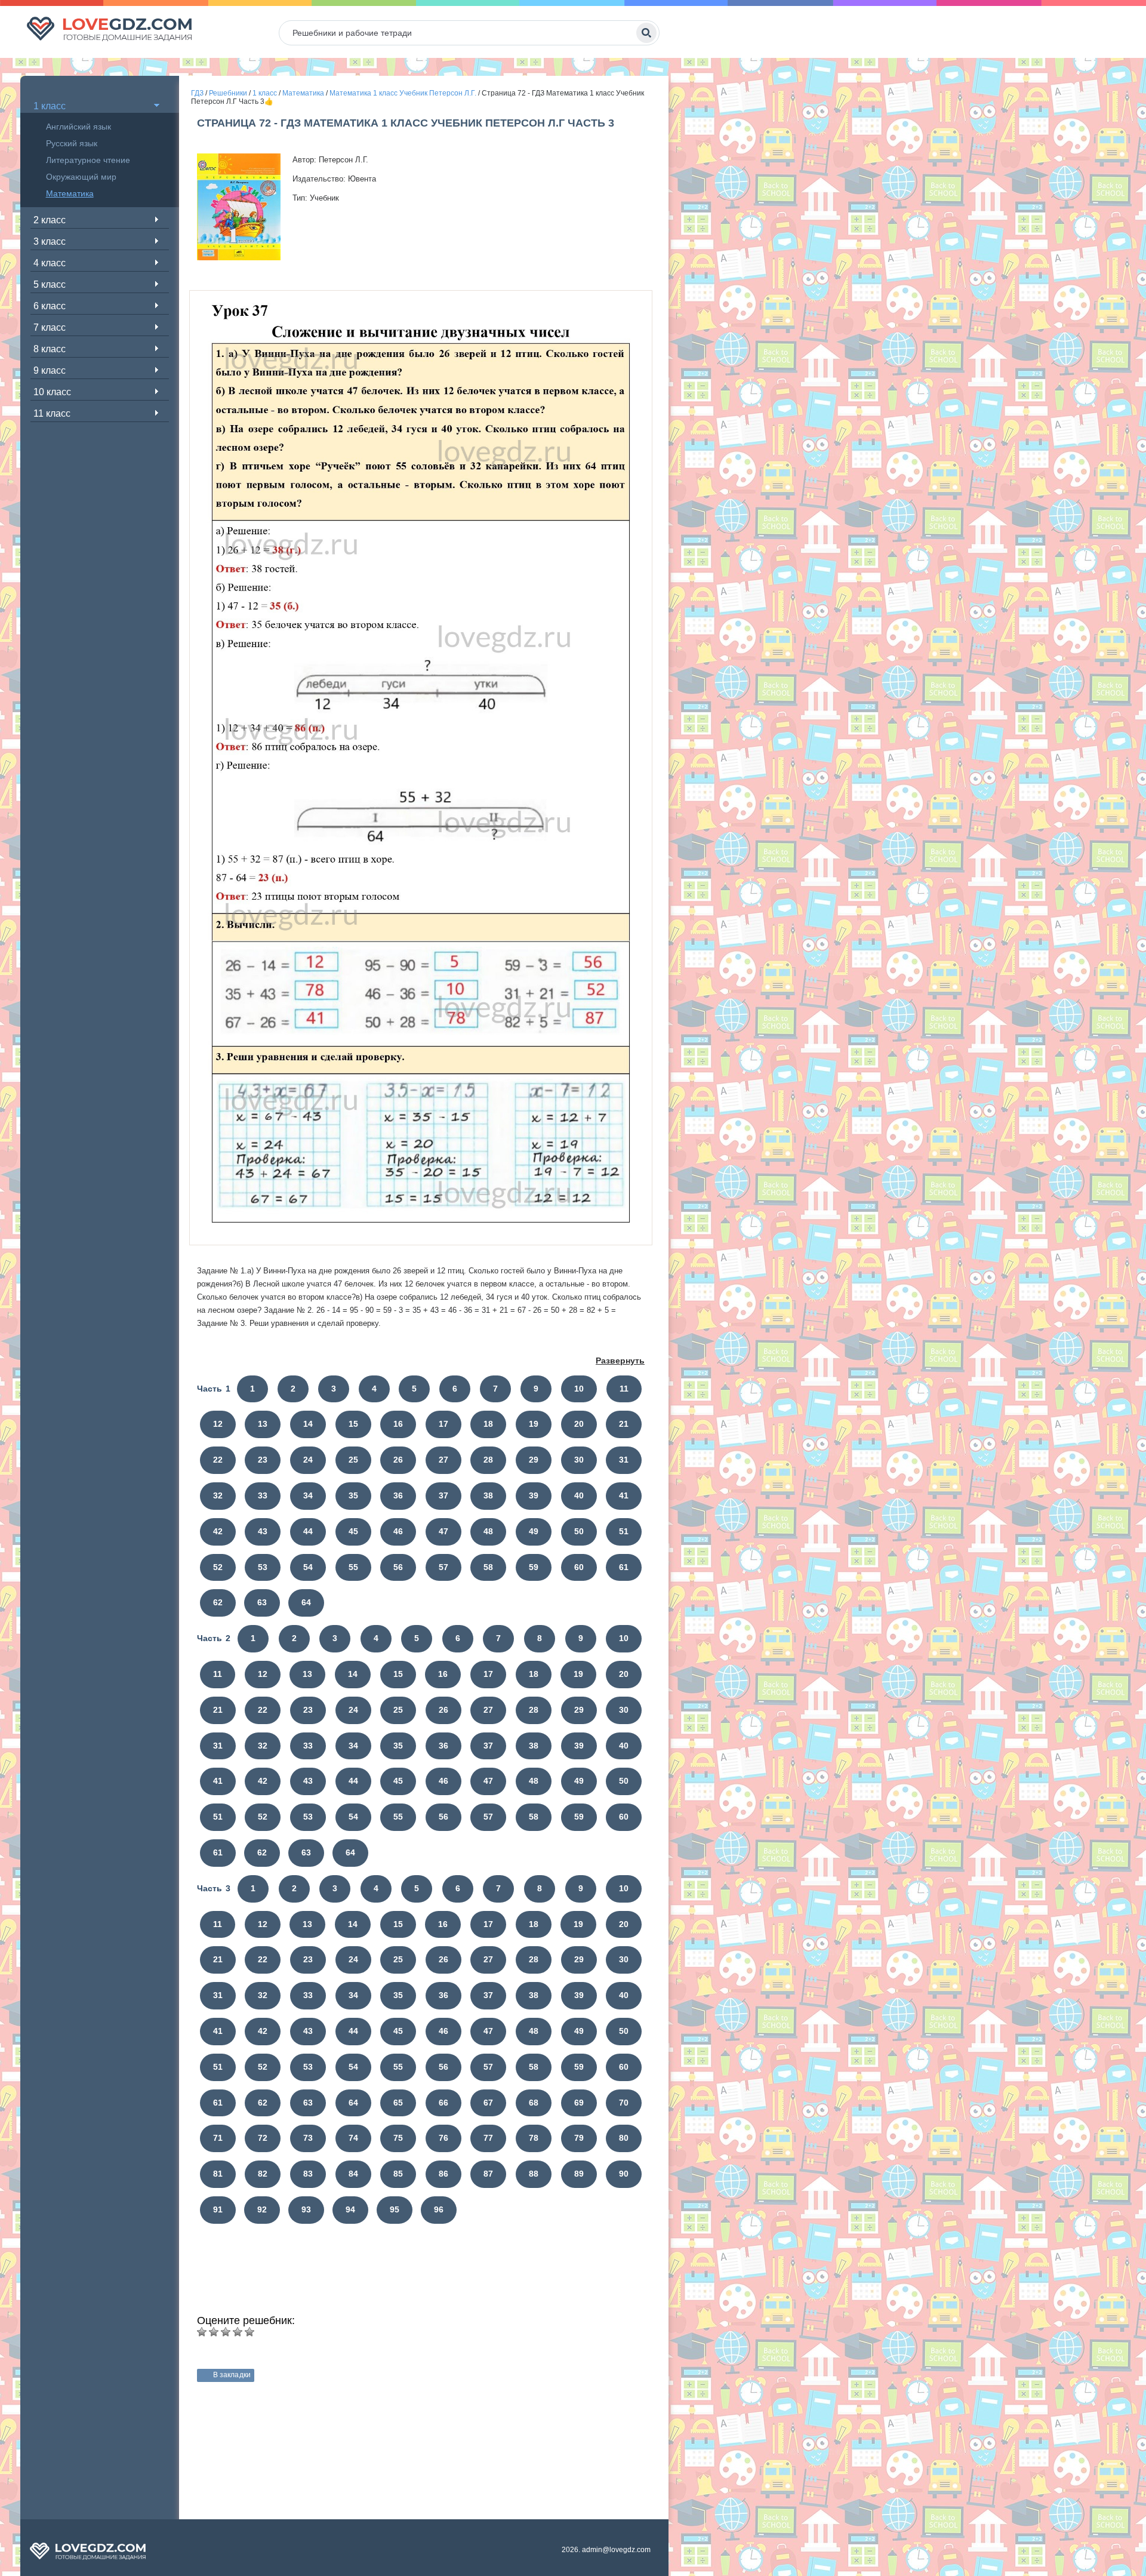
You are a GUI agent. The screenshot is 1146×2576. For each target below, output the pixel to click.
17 (443, 1424)
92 (262, 2209)
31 (624, 1460)
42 (218, 1531)
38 (488, 1495)
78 (534, 2138)
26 (398, 1460)
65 (398, 2103)
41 (624, 1495)
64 (306, 1602)
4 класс (50, 263)
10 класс (52, 392)
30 (579, 1460)
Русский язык (72, 143)
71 (218, 2138)
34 (308, 1495)
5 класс (50, 284)
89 (579, 2174)
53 (263, 1567)
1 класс (50, 106)
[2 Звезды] (214, 2332)
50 (579, 1531)
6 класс (50, 306)
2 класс (50, 220)
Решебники (228, 93)
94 (350, 2209)
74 (353, 2138)
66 (443, 2103)
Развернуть (620, 1361)
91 (218, 2209)
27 (443, 1460)
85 (398, 2174)
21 (624, 1424)
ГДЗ (197, 93)
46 (398, 1531)
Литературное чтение (88, 160)
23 (263, 1460)
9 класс (50, 370)
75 (398, 2138)
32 (218, 1495)
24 (308, 1460)
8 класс (50, 349)
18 (488, 1424)
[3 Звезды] (226, 2332)
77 (488, 2138)
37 (443, 1495)
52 (218, 1567)
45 (353, 1531)
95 (395, 2209)
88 (534, 2174)
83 (308, 2174)
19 (534, 1424)
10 (579, 1389)
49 (534, 1531)
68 (534, 2103)
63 (262, 1602)
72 (263, 2138)
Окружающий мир (81, 177)
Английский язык (78, 127)
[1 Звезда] (202, 2332)
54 (308, 1567)
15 (353, 1424)
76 (443, 2138)
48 (488, 1531)
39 (534, 1495)
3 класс (50, 241)
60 (579, 1567)
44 (308, 1531)
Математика (70, 193)
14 (308, 1424)
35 (353, 1495)
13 (263, 1424)
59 (534, 1567)
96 (439, 2209)
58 (488, 1567)
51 (624, 1531)
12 (218, 1424)
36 (398, 1495)
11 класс (52, 413)
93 (306, 2209)
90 (624, 2174)
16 (398, 1424)
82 (263, 2174)
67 (488, 2103)
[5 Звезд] (249, 2332)
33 (263, 1495)
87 (488, 2174)
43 (263, 1531)
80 (624, 2138)
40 (579, 1495)
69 (579, 2103)
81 (218, 2174)
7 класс (50, 327)
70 (624, 2103)
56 (398, 1567)
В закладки (232, 2375)
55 (353, 1567)
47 (443, 1531)
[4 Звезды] (238, 2332)
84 (353, 2174)
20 (579, 1424)
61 (624, 1567)
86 (443, 2174)
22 (218, 1460)
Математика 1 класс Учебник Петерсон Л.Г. (403, 93)
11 (624, 1389)
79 (579, 2138)
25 (353, 1460)
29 (534, 1460)
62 (218, 1602)
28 (488, 1460)
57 (443, 1567)
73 (308, 2138)
